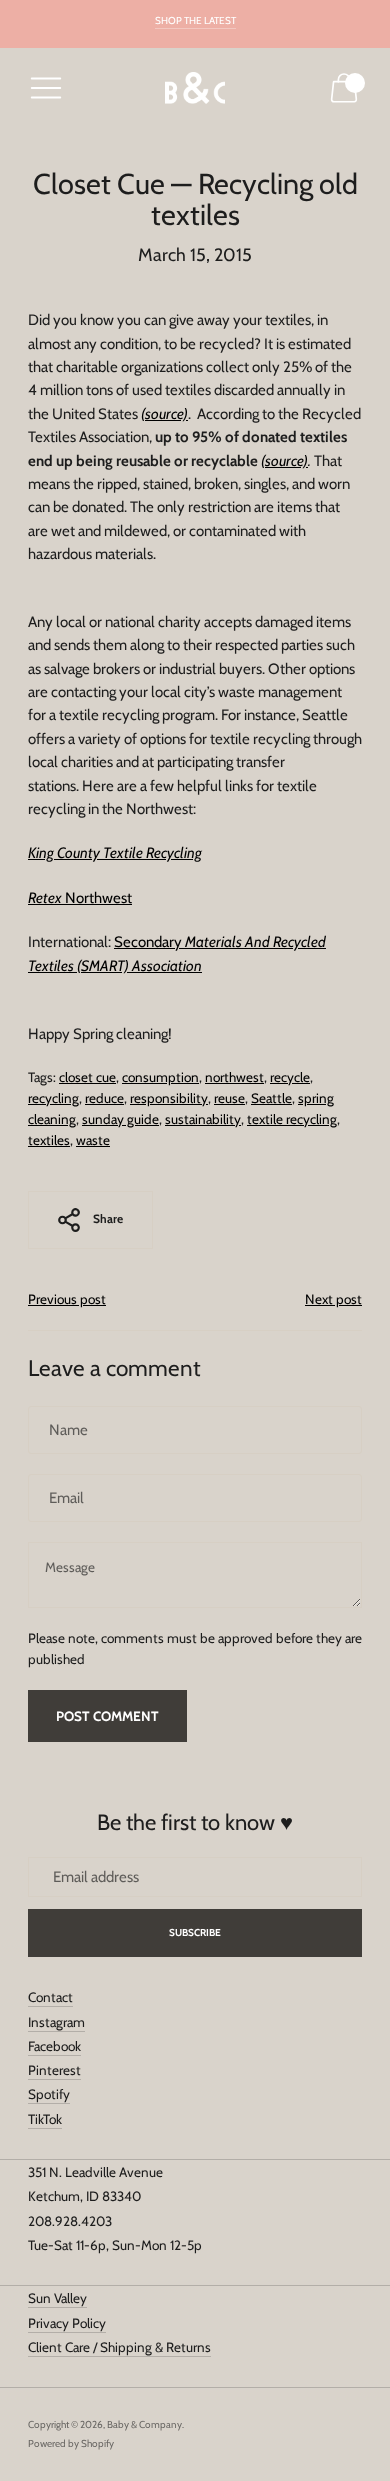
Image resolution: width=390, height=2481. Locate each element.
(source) (284, 461)
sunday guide (120, 1119)
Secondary (148, 942)
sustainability (203, 1119)
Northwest (97, 898)
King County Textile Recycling (115, 853)
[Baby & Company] (195, 88)
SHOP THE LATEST (195, 20)
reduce (104, 1098)
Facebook (54, 2046)
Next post (333, 1299)
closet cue (87, 1077)
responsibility (169, 1098)
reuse (229, 1098)
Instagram (56, 2022)
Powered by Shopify (71, 2443)
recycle (290, 1077)
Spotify (49, 2094)
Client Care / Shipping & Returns (119, 2347)
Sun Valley (57, 2298)
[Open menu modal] (46, 88)
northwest (234, 1077)
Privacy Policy (67, 2323)
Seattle (271, 1098)
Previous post (67, 1299)
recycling (53, 1098)
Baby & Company (144, 2424)
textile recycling (292, 1119)
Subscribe (195, 1932)
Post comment (107, 1716)
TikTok (45, 2119)
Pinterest (54, 2070)
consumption (160, 1077)
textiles (49, 1140)
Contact (50, 1997)
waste (93, 1140)
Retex (45, 898)
